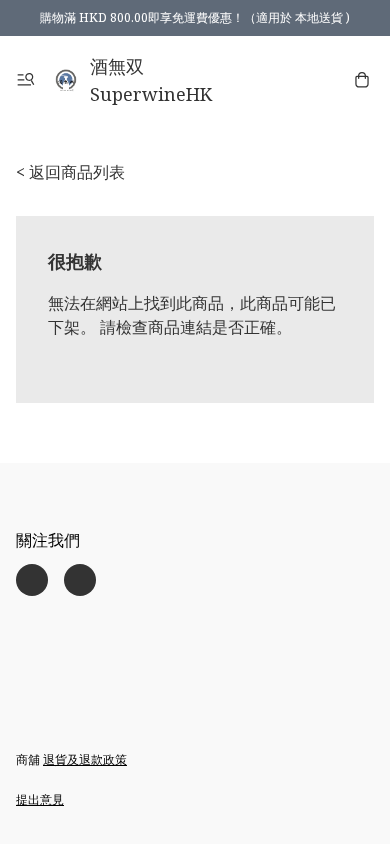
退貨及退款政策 (85, 759)
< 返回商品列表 (70, 172)
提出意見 (40, 799)
